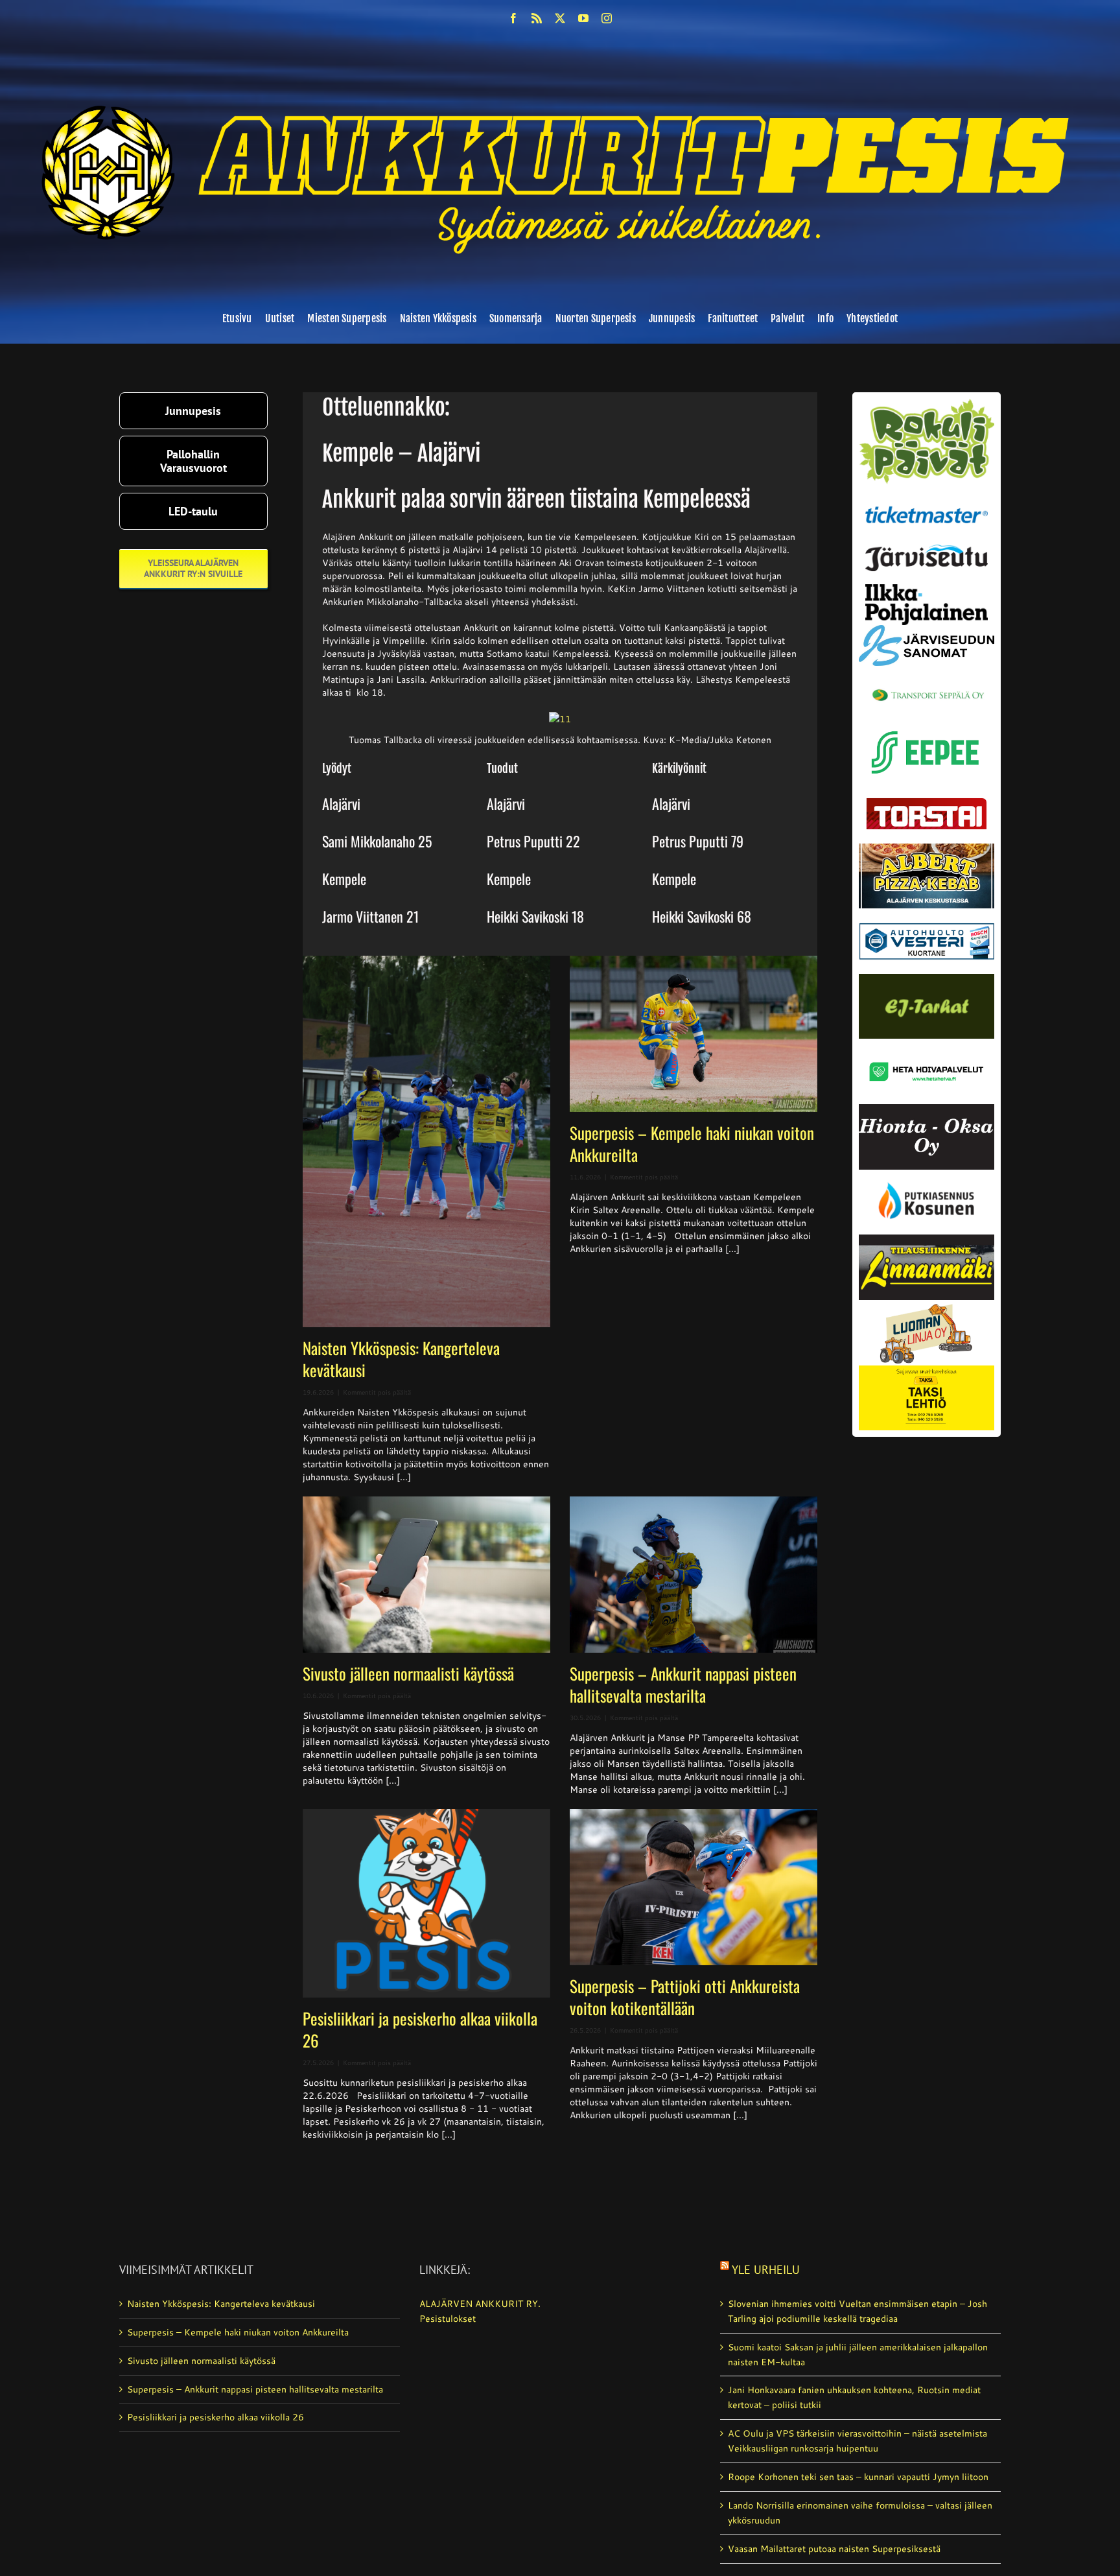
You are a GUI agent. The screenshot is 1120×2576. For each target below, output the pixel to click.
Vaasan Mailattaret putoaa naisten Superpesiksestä (834, 2549)
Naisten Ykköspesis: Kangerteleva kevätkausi (401, 1359)
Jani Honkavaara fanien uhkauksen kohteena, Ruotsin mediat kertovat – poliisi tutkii (854, 2397)
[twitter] (560, 18)
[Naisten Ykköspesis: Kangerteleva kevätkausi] (426, 1141)
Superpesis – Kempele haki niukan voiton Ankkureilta (692, 1143)
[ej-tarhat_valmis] (927, 978)
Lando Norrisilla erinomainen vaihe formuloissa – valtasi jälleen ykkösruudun (860, 2513)
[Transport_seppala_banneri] (927, 683)
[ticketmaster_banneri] (927, 502)
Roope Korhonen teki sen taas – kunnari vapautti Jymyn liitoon (858, 2477)
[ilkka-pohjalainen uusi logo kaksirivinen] (927, 589)
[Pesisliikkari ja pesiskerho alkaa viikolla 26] (426, 1903)
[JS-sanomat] (927, 630)
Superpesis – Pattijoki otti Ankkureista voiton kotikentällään (685, 1997)
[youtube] (583, 18)
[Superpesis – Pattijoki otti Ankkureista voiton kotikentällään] (694, 1887)
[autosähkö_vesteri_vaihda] (927, 913)
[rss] (537, 18)
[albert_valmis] (927, 848)
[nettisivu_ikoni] (927, 403)
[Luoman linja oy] (927, 1305)
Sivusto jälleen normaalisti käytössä (408, 1673)
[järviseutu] (927, 549)
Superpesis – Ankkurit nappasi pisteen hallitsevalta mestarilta (683, 1684)
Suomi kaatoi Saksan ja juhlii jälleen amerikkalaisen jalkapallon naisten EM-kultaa (858, 2355)
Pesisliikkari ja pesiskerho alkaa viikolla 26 (420, 2029)
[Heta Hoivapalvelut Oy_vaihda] (927, 1043)
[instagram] (607, 18)
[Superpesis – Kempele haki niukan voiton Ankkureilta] (694, 1034)
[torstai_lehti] (927, 801)
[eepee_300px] (927, 727)
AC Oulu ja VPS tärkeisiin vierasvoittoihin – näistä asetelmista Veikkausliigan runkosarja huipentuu (857, 2441)
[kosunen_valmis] (927, 1174)
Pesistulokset (448, 2319)
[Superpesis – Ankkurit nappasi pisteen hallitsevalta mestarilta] (694, 1575)
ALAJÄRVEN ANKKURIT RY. (480, 2304)
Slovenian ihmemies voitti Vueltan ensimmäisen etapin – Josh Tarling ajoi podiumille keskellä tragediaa (857, 2311)
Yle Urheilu (766, 2270)
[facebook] (513, 18)
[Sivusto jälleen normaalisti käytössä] (426, 1575)
